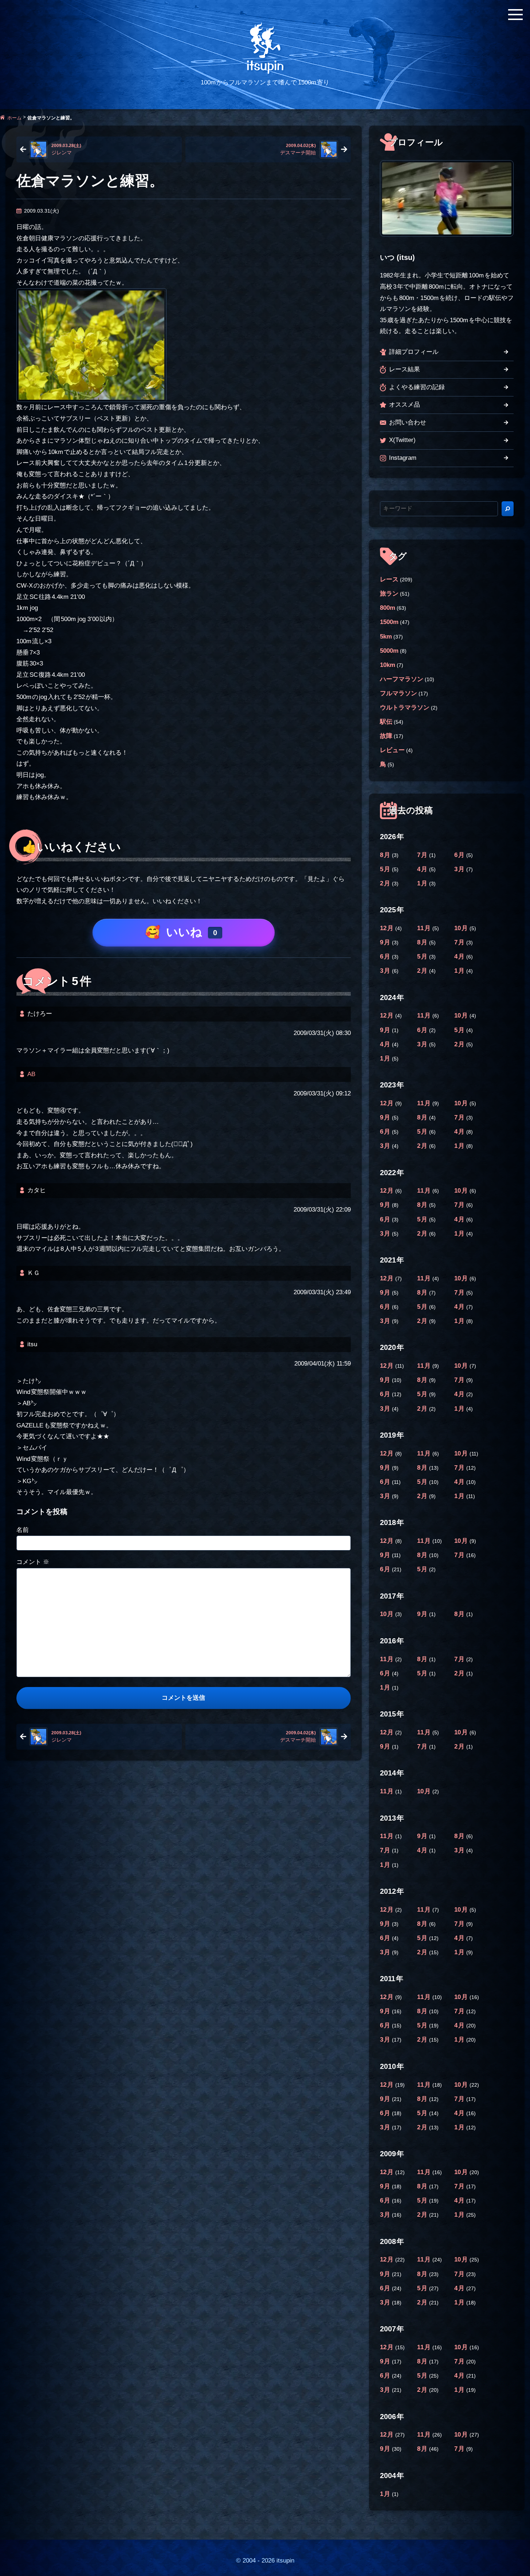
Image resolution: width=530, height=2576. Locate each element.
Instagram (403, 458)
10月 (462, 928)
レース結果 (405, 369)
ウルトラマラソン (405, 708)
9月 (386, 942)
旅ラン (389, 594)
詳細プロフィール (414, 352)
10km (388, 665)
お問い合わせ (408, 422)
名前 (23, 1530)
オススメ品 (405, 405)
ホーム (14, 117)
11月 (425, 928)
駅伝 (386, 722)
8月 (386, 855)
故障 (386, 736)
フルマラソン (399, 693)
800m (388, 608)
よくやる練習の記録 (417, 387)
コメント (33, 1562)
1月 (423, 883)
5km (386, 637)
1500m (389, 622)
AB (31, 1074)
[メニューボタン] (515, 15)
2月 (386, 883)
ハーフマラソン (402, 679)
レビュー (392, 750)
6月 (460, 855)
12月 (388, 928)
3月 (460, 869)
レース (389, 579)
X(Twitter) (402, 440)
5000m (389, 651)
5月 (386, 869)
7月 (423, 855)
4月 (423, 869)
